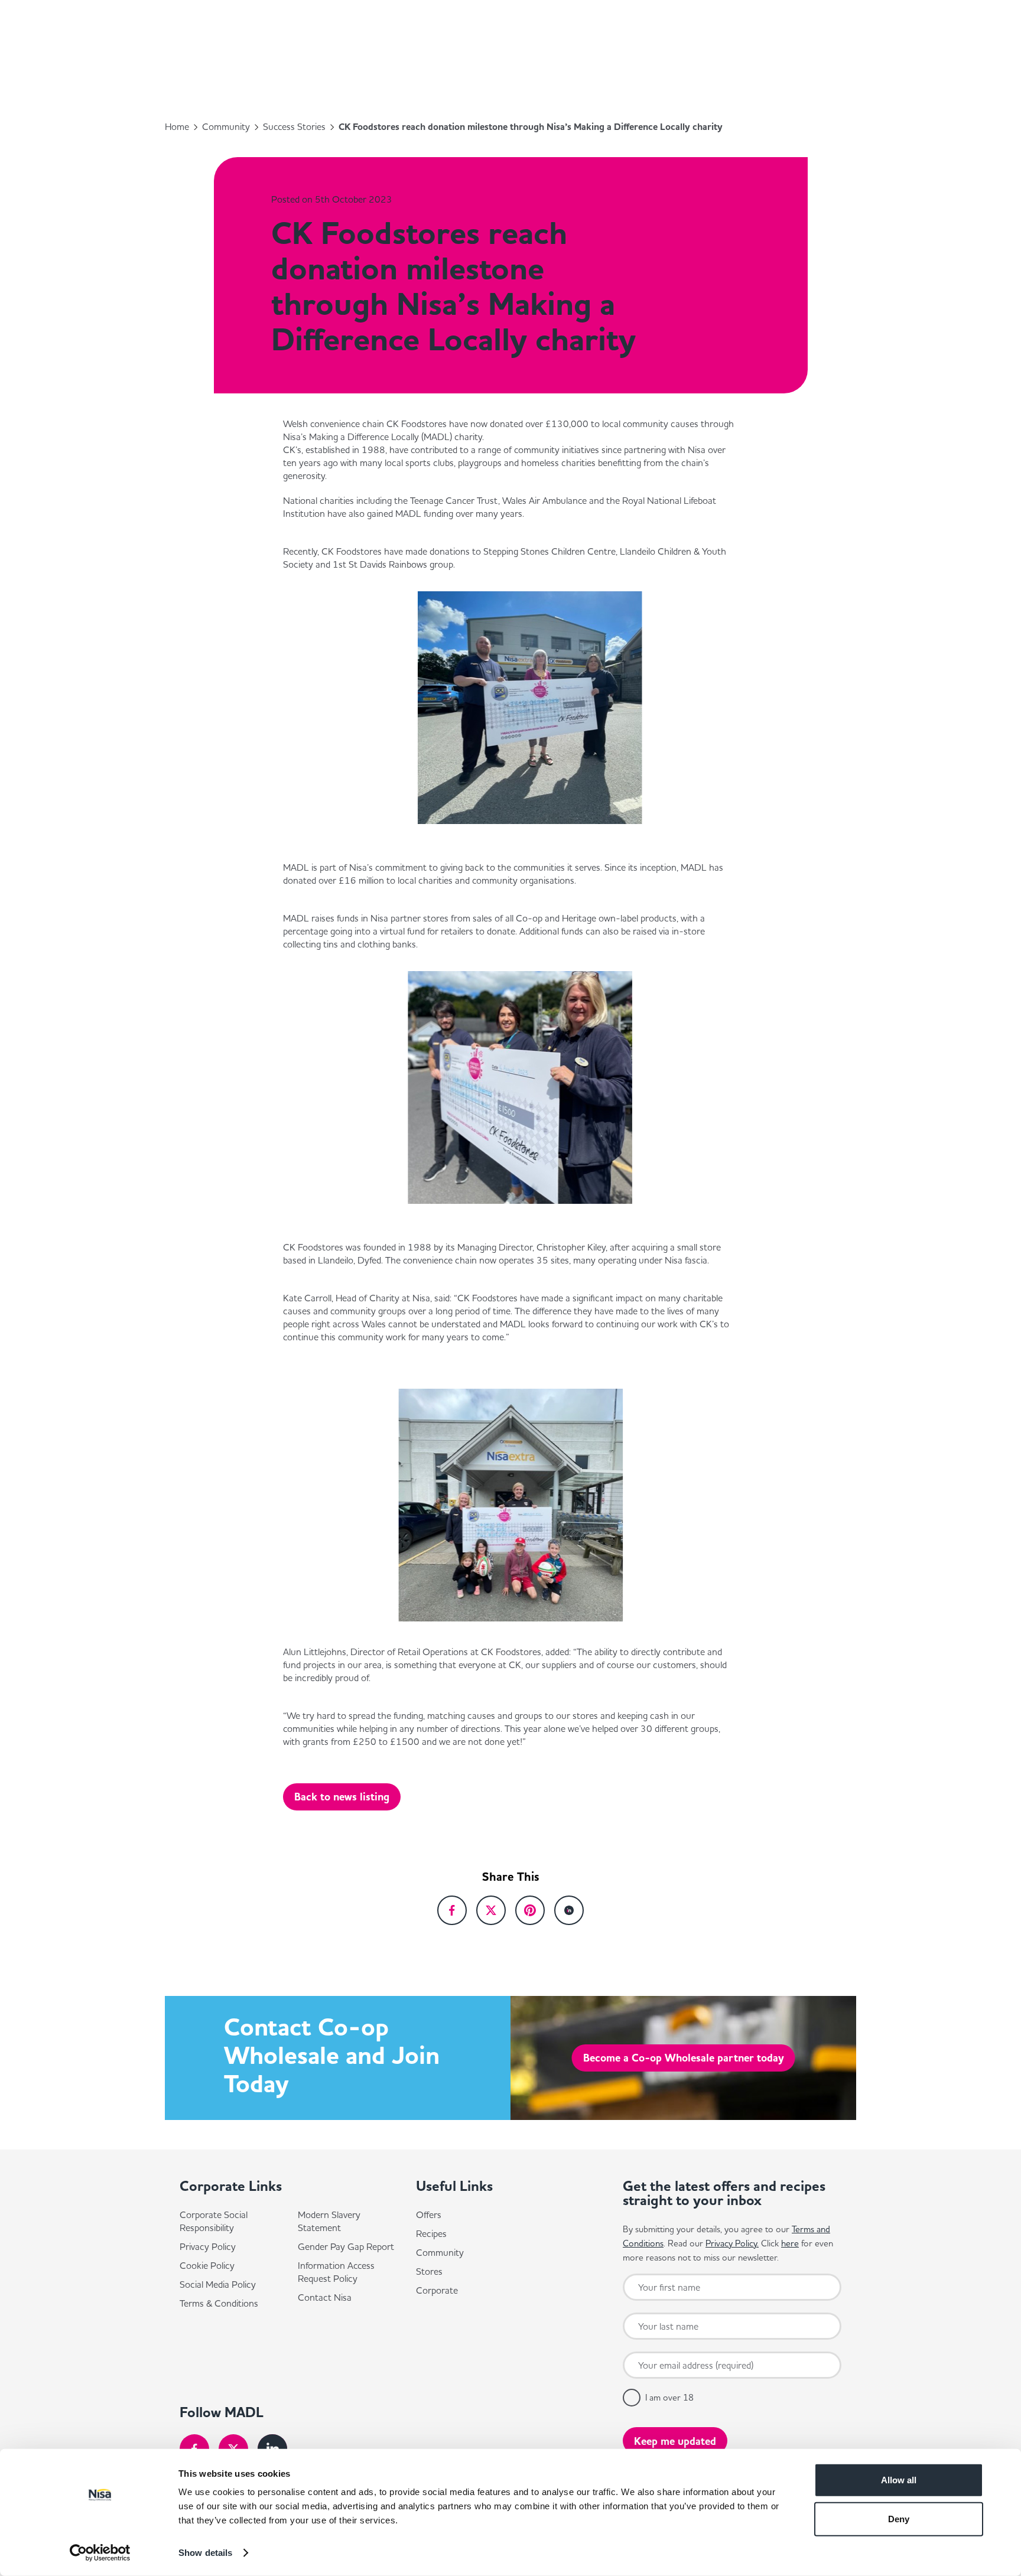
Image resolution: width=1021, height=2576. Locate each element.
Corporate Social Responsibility (214, 2221)
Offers (429, 2214)
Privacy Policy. (732, 2243)
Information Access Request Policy (336, 2272)
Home (177, 126)
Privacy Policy (208, 2246)
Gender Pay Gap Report (346, 2246)
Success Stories (294, 126)
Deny (899, 2518)
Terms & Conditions (219, 2303)
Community (226, 126)
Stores (429, 2271)
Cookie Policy (207, 2265)
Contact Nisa (325, 2297)
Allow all (899, 2480)
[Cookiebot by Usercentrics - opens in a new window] (100, 2553)
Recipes (431, 2233)
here (790, 2243)
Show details (205, 2553)
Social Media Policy (218, 2284)
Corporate (437, 2290)
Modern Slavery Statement (329, 2221)
